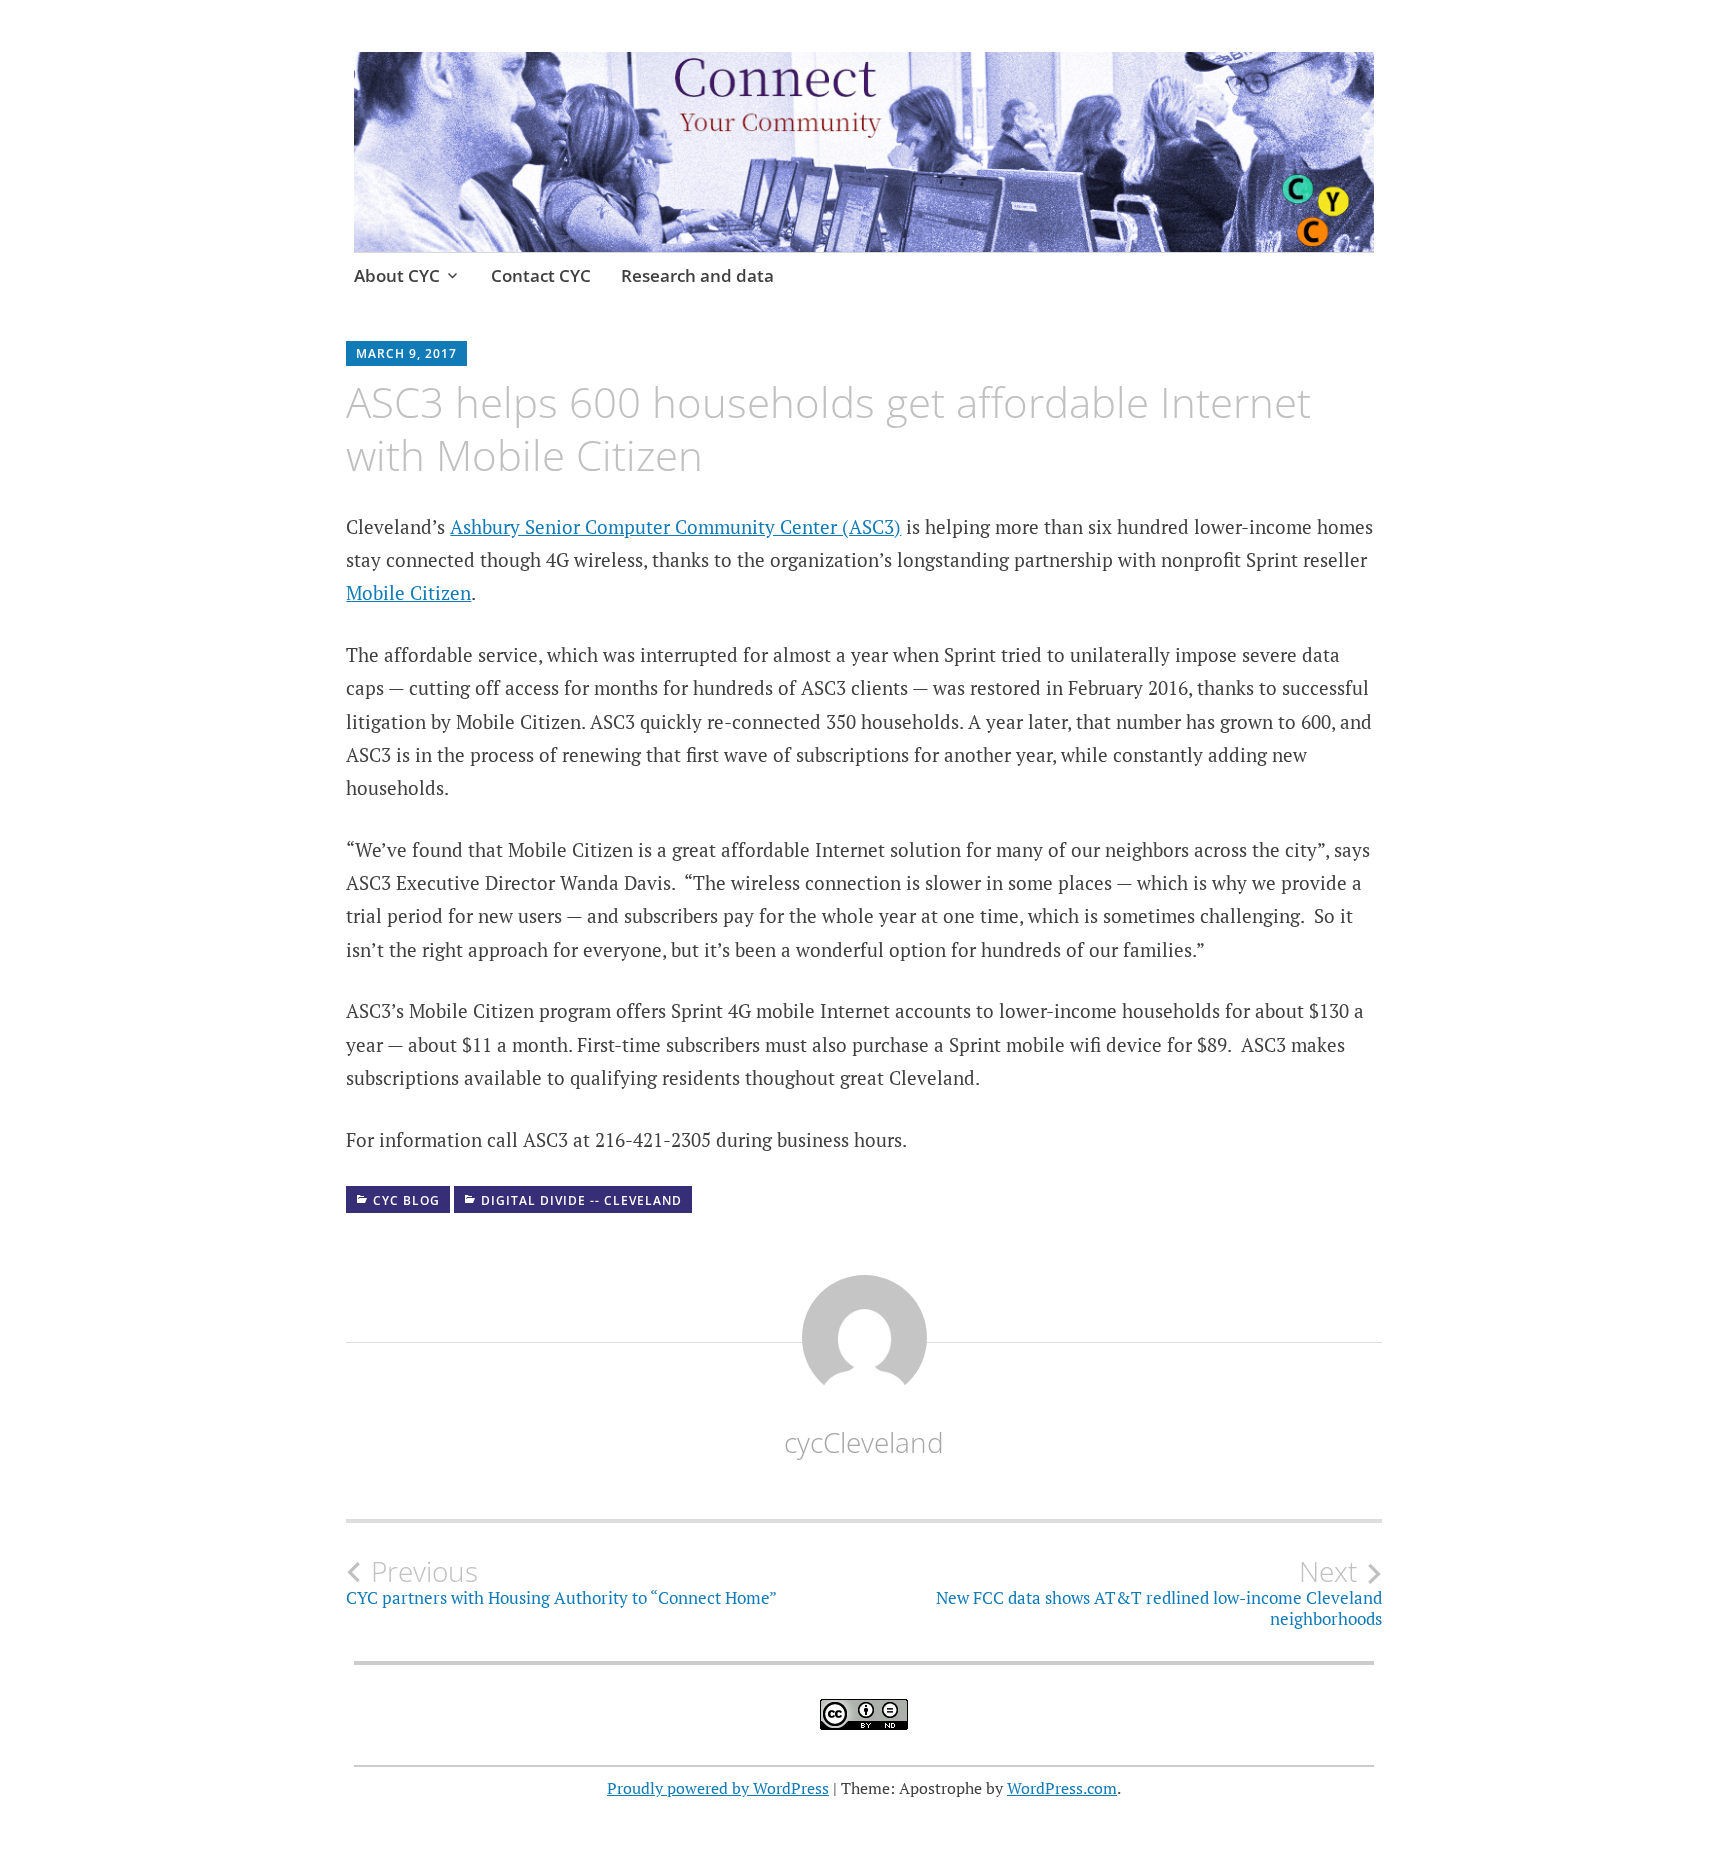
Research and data (697, 275)
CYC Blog (406, 1200)
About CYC (397, 275)
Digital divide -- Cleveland (581, 1200)
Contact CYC (541, 275)
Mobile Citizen (408, 592)
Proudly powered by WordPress (718, 1788)
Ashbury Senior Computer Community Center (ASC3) (675, 526)
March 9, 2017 (406, 353)
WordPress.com (1062, 1788)
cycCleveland (864, 1442)
